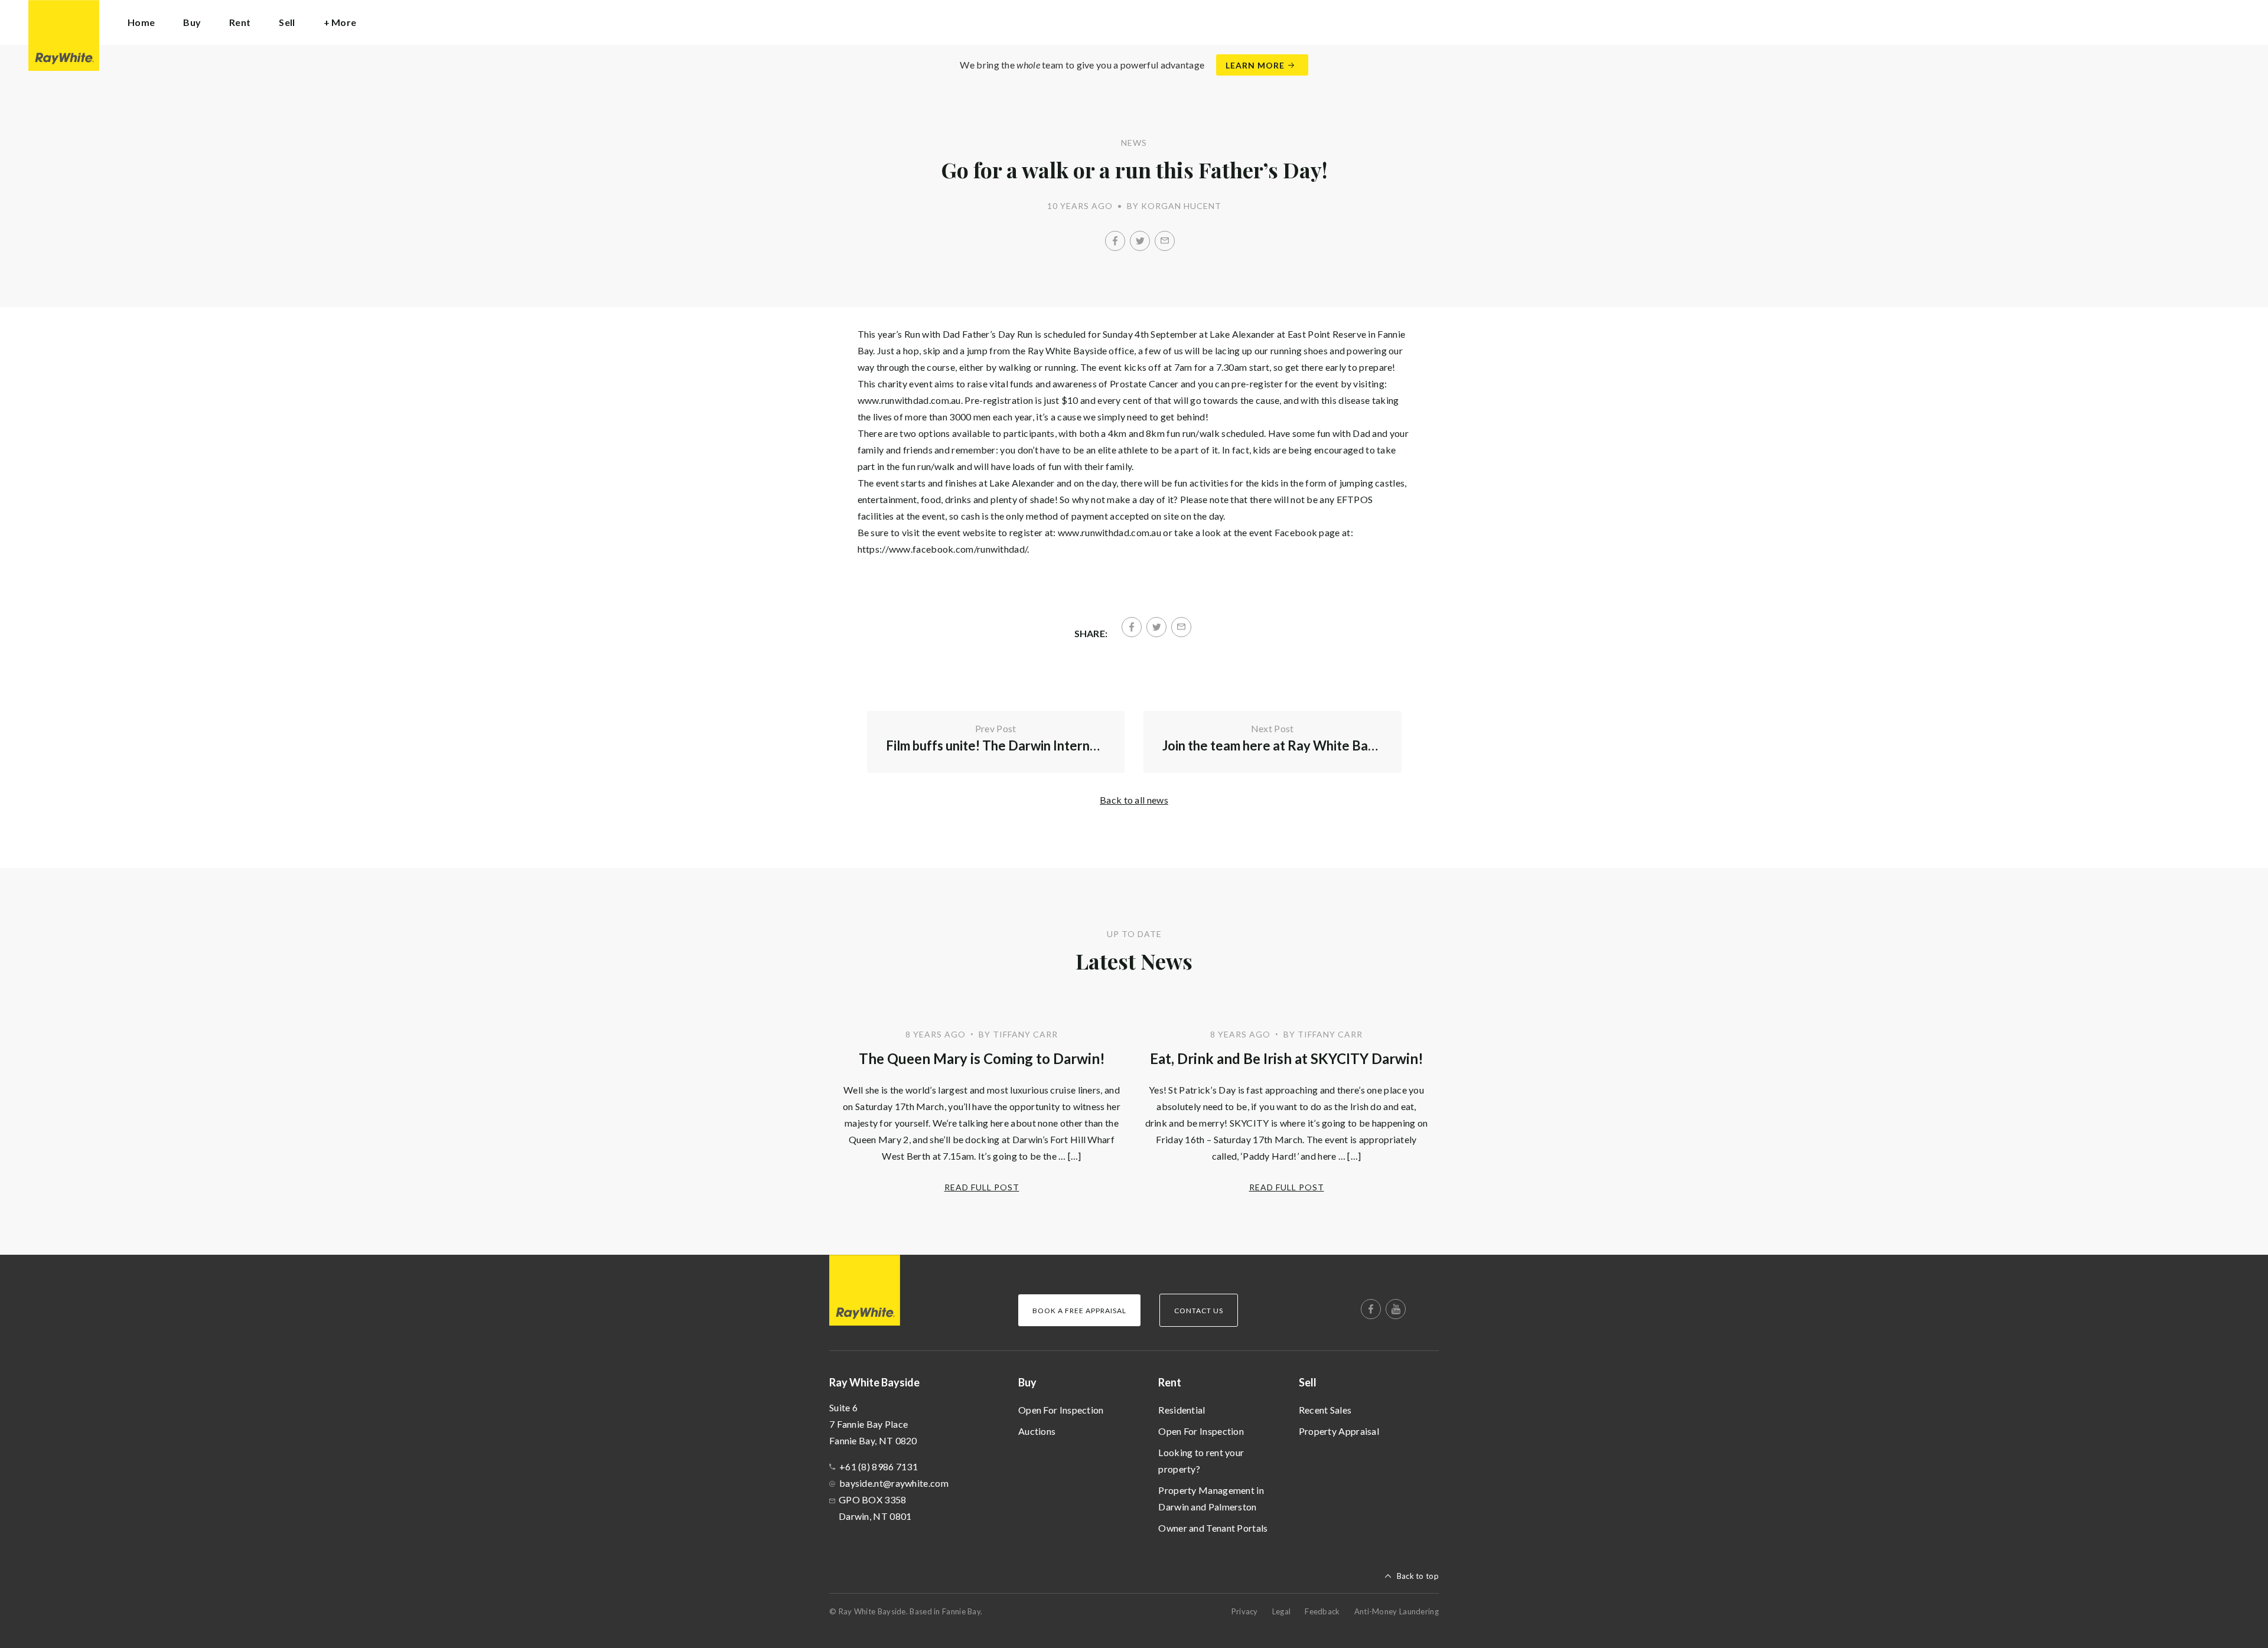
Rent (1170, 1382)
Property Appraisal (1339, 1431)
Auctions (1037, 1431)
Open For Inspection (1061, 1410)
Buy (1027, 1382)
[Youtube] (1396, 1309)
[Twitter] (1140, 241)
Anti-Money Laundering (1397, 1611)
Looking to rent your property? (1201, 1461)
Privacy (1245, 1611)
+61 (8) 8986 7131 (879, 1466)
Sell (1308, 1382)
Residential (1182, 1410)
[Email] (1165, 241)
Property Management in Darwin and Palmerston (1211, 1498)
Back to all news (1134, 800)
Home (141, 22)
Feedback (1322, 1611)
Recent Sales (1325, 1410)
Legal (1282, 1611)
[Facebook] (1115, 241)
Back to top (1418, 1576)
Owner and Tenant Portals (1213, 1528)
